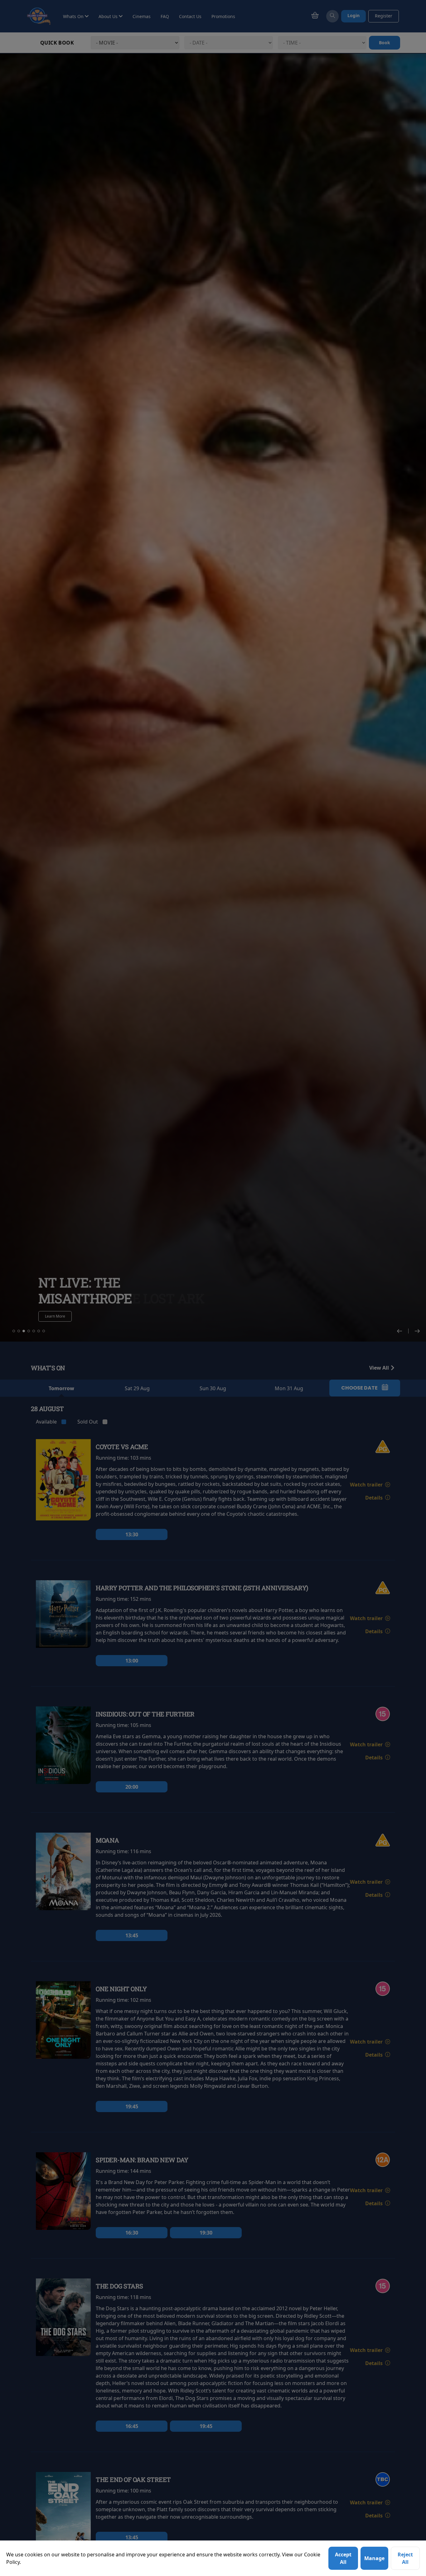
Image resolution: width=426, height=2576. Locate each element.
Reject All (405, 2558)
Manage (374, 2558)
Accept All (343, 2558)
